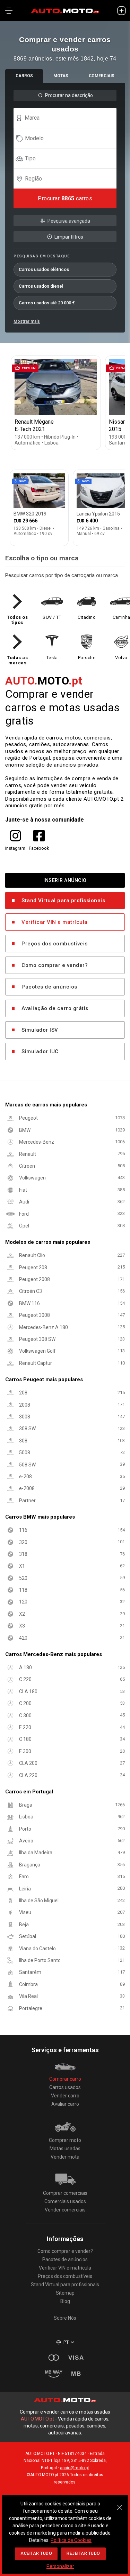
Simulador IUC (40, 1051)
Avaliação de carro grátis (55, 1008)
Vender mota (65, 2157)
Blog (65, 2301)
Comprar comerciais (65, 2193)
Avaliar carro (65, 2104)
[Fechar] (120, 2504)
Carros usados (65, 2087)
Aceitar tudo (36, 2553)
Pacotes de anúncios (49, 987)
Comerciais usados (65, 2201)
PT (66, 2342)
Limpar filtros (69, 237)
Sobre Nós (65, 2318)
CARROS (24, 76)
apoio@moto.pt (75, 2468)
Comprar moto (65, 2140)
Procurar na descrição (69, 95)
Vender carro (65, 2096)
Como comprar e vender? (55, 965)
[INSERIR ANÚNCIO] (121, 10)
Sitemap (65, 2293)
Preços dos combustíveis (55, 944)
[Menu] (9, 10)
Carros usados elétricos (44, 269)
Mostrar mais (27, 321)
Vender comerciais (65, 2210)
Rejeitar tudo (83, 2553)
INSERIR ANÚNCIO (65, 880)
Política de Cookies (71, 2540)
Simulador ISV (40, 1030)
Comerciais (102, 76)
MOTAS (61, 76)
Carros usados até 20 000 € (47, 303)
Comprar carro (65, 2079)
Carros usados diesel (41, 286)
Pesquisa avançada (69, 221)
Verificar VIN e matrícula (55, 922)
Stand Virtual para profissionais (63, 901)
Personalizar (60, 2566)
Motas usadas (65, 2149)
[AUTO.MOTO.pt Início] (65, 10)
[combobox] (68, 118)
